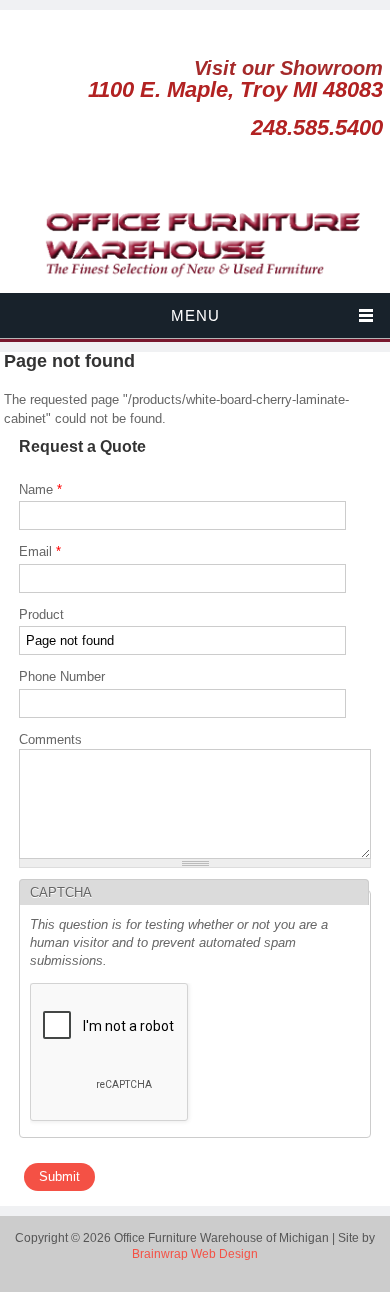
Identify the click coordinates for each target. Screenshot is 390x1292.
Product (41, 614)
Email (40, 551)
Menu (195, 315)
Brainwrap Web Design (195, 1254)
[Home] (195, 282)
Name (40, 489)
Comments (50, 739)
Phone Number (62, 676)
